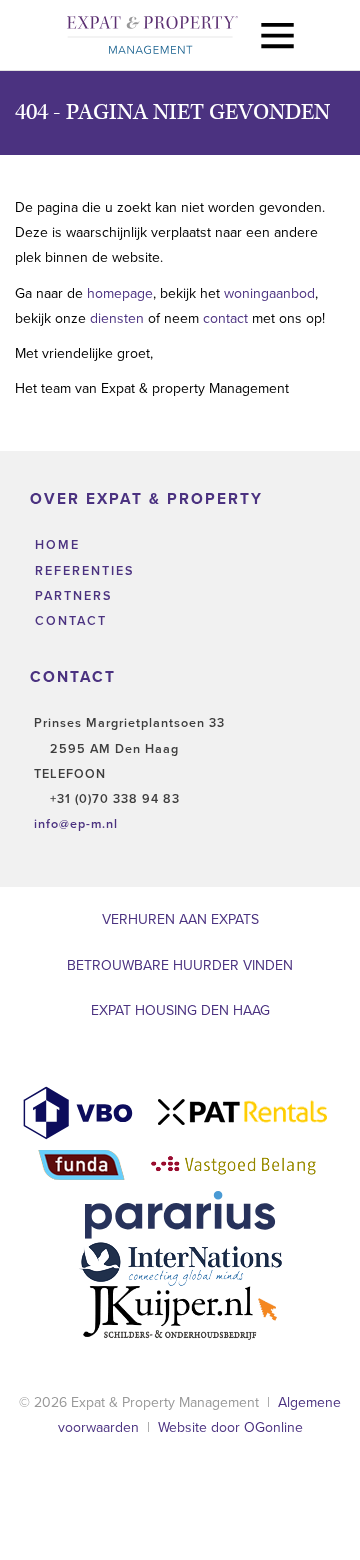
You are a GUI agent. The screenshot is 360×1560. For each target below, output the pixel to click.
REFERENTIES (82, 571)
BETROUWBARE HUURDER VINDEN (180, 965)
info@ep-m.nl (76, 824)
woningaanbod (269, 293)
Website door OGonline (230, 1427)
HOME (55, 545)
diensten (119, 318)
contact (227, 318)
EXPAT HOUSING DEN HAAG (180, 1010)
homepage (120, 293)
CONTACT (68, 621)
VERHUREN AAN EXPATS (180, 919)
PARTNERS (71, 596)
